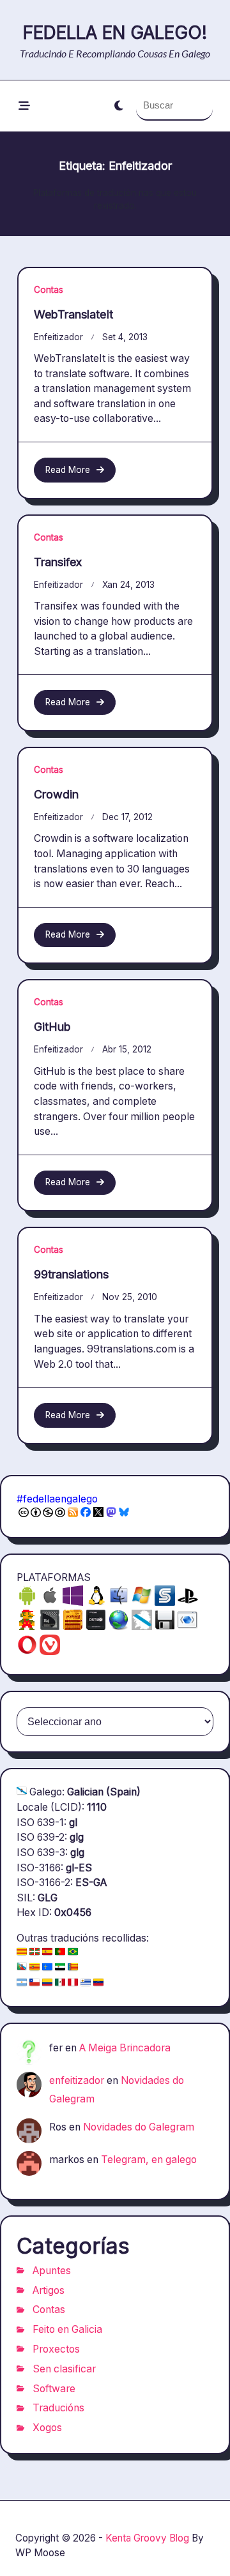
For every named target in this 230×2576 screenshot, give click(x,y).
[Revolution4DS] (50, 1627)
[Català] (22, 1953)
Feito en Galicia (67, 2329)
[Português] (60, 1953)
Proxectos (56, 2349)
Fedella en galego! (115, 33)
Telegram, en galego (149, 2160)
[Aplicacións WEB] (119, 1627)
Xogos (47, 2428)
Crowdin (56, 794)
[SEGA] (165, 1602)
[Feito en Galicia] (142, 1627)
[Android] (27, 1602)
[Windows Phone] (73, 1602)
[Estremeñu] (60, 1968)
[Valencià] (73, 1968)
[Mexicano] (60, 1983)
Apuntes (52, 2271)
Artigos (49, 2290)
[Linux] (96, 1602)
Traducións (58, 2408)
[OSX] (119, 1602)
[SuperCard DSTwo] (96, 1627)
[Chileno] (34, 1983)
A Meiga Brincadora (125, 2048)
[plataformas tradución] (188, 1627)
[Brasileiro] (73, 1953)
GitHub (52, 1027)
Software (54, 2389)
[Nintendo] (27, 1627)
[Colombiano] (47, 1983)
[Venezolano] (98, 1983)
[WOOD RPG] (73, 1627)
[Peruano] (73, 1983)
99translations (71, 1274)
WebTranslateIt (73, 314)
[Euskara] (34, 1953)
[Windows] (142, 1602)
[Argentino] (22, 1983)
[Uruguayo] (86, 1983)
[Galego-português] (22, 1968)
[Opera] (27, 1651)
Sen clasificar (64, 2369)
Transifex (58, 562)
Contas (49, 290)
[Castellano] (47, 1953)
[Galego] (22, 1792)
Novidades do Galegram (139, 2127)
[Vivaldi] (50, 1651)
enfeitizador (58, 337)
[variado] (165, 1627)
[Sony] (188, 1602)
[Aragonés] (34, 1968)
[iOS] (50, 1602)
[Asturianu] (47, 1968)
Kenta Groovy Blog (147, 2538)
